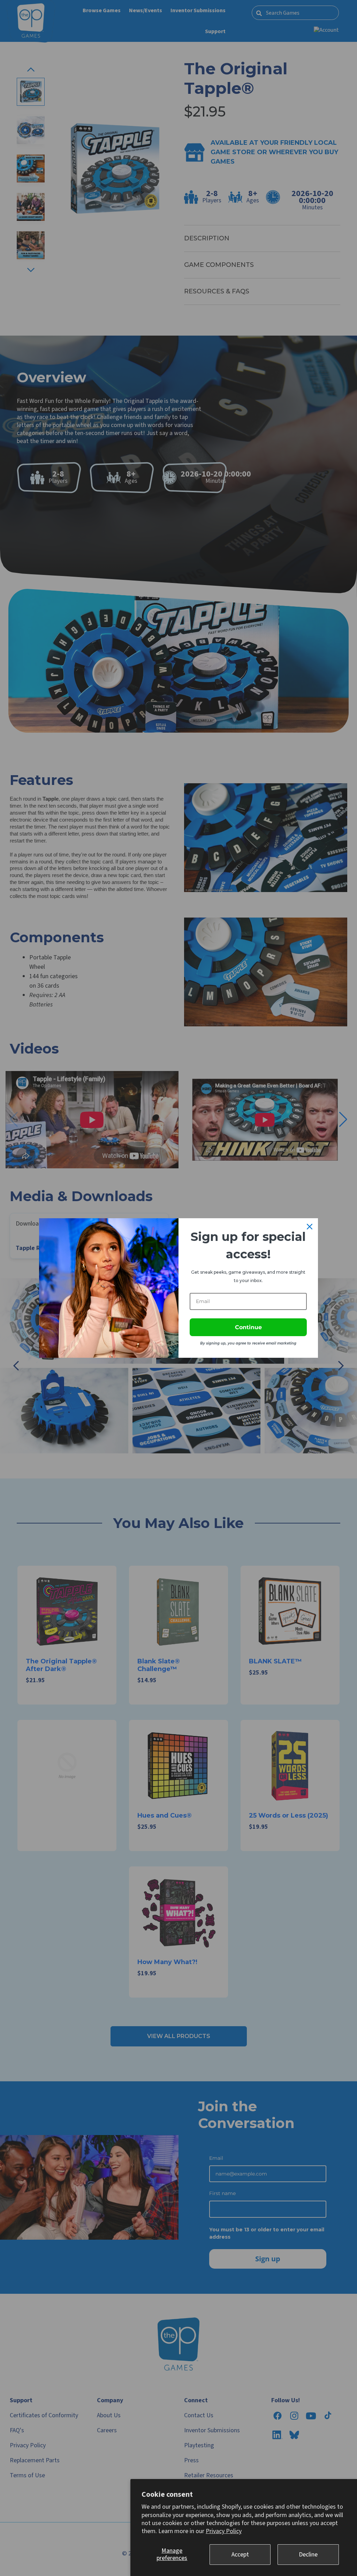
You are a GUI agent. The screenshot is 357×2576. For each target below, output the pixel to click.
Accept (240, 2555)
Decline (308, 2555)
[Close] (310, 1227)
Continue (248, 1327)
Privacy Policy (224, 2531)
